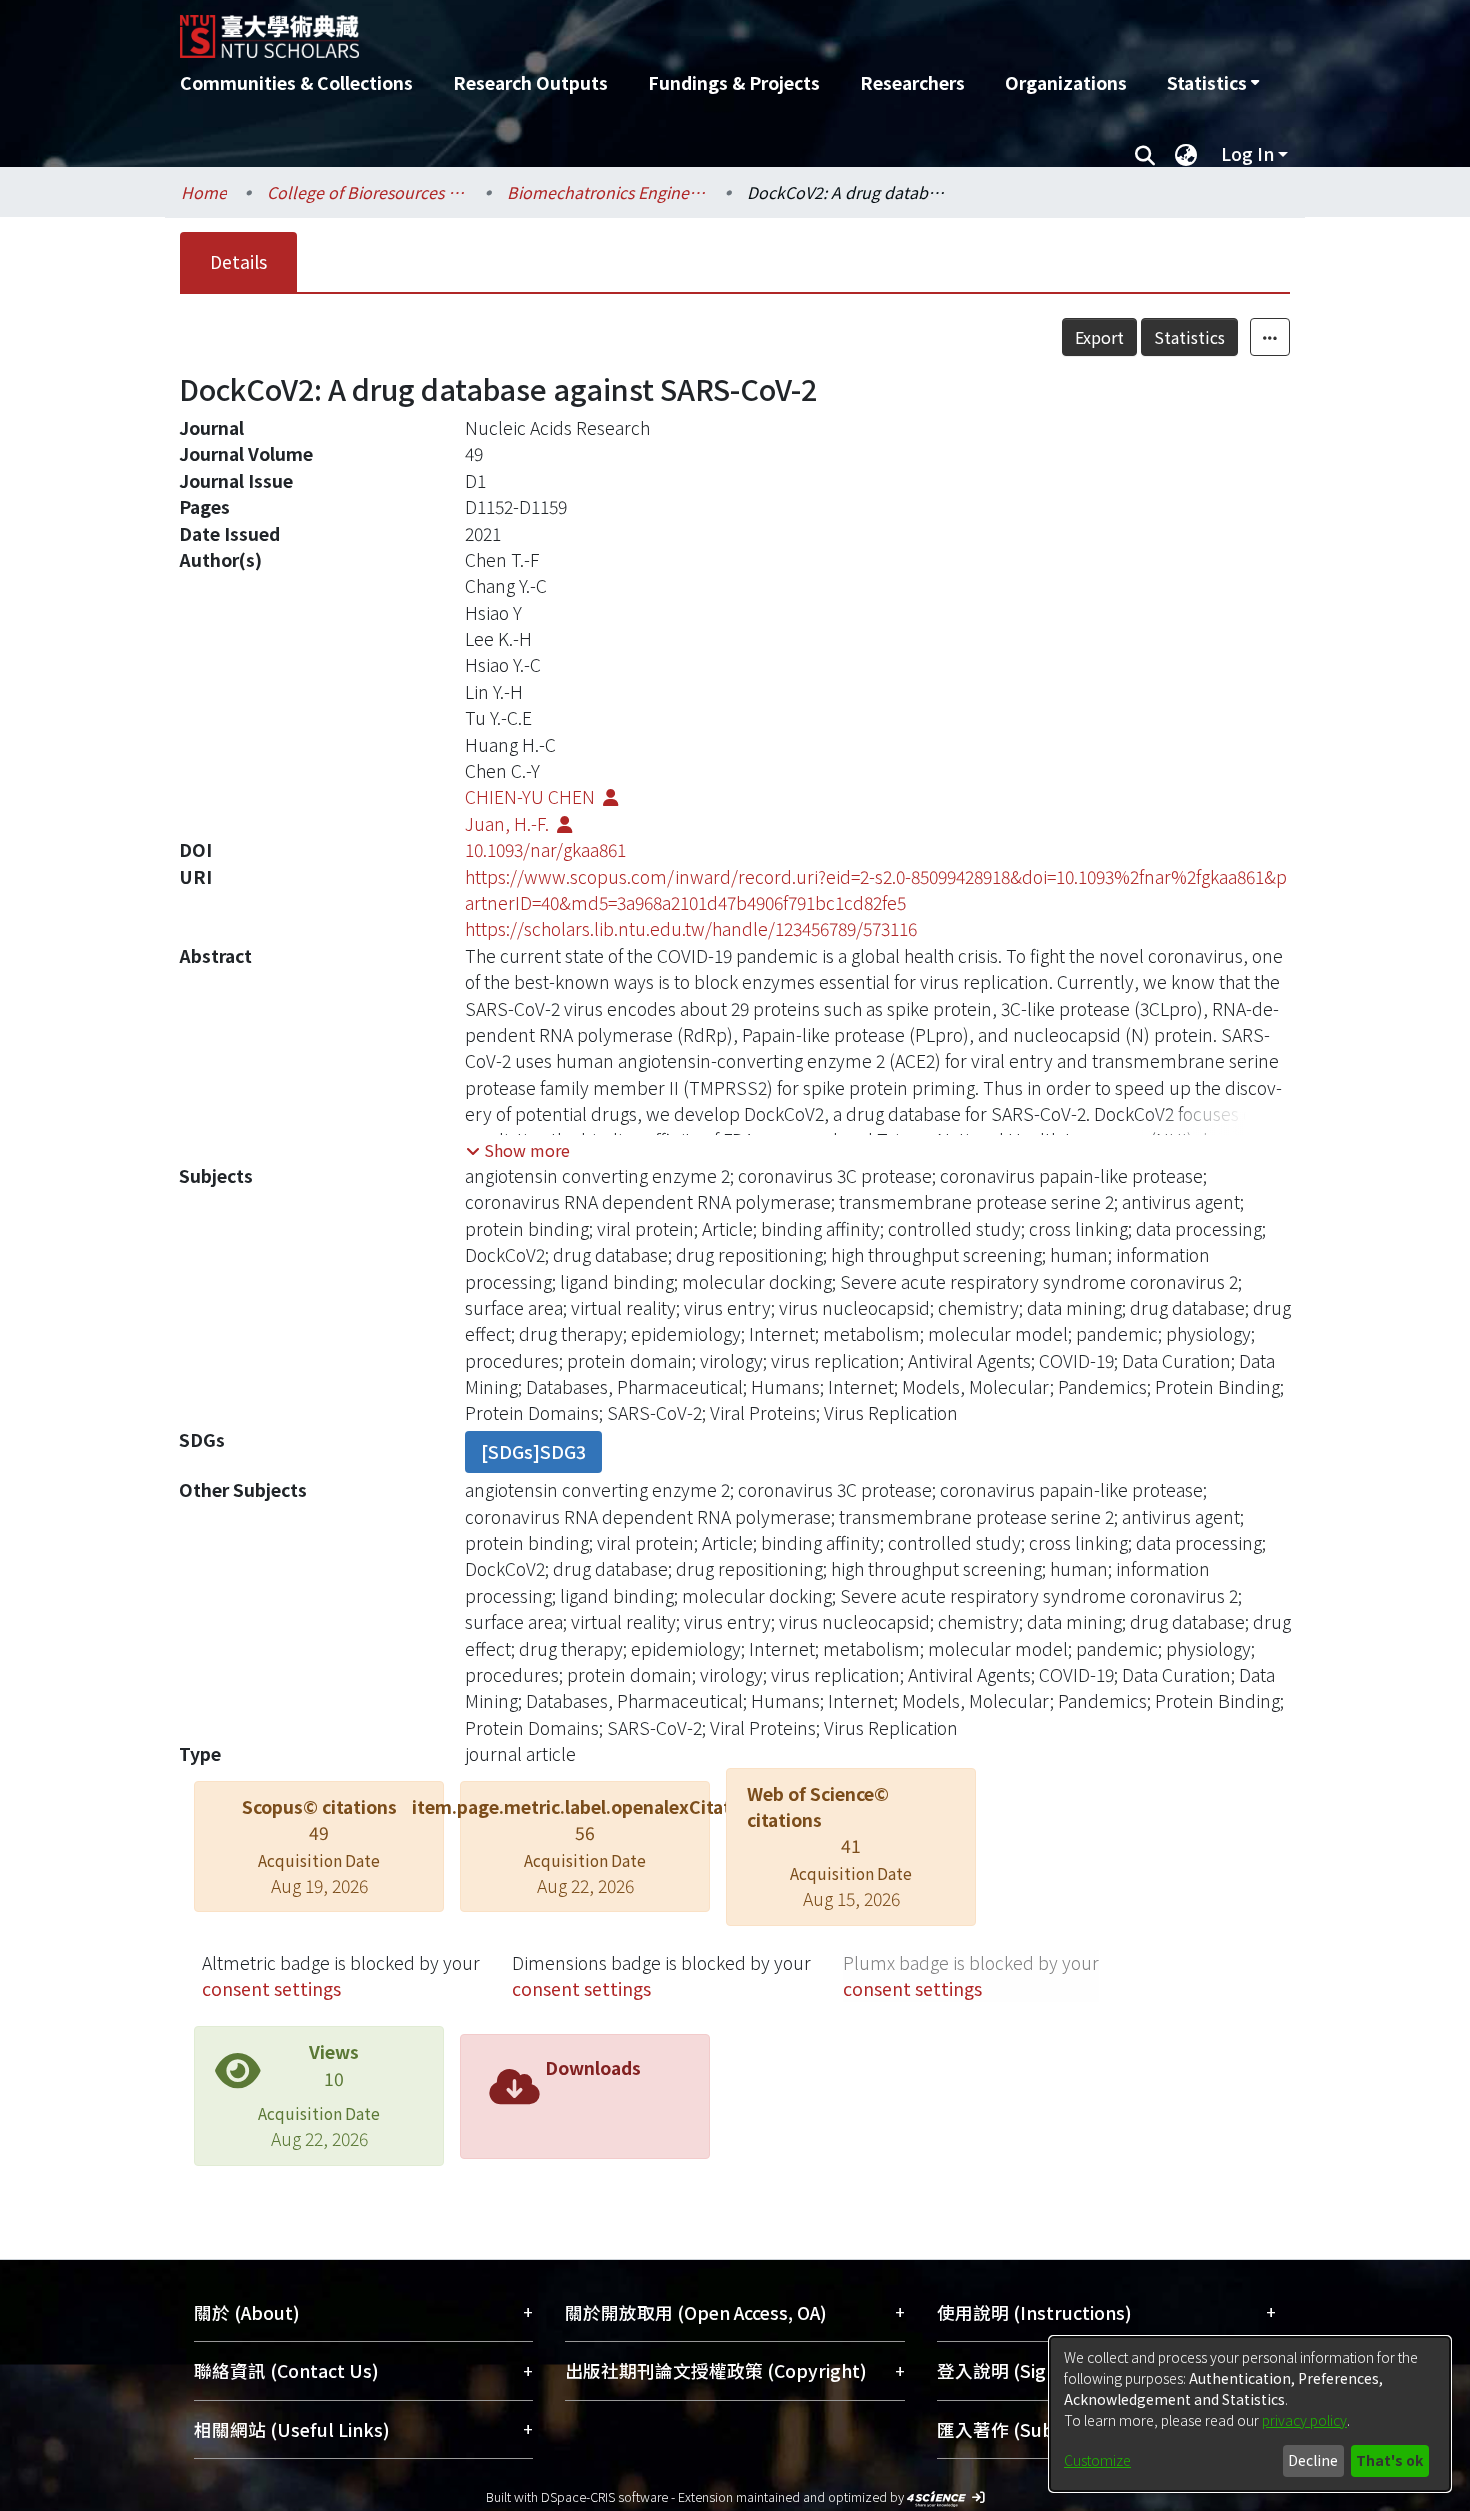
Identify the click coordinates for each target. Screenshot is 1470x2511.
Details (238, 261)
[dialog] (1250, 2414)
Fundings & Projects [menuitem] (734, 82)
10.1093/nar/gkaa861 (545, 849)
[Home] (627, 29)
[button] (518, 1150)
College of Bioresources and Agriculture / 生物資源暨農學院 (367, 192)
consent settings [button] (271, 1988)
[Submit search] (1144, 154)
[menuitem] (1213, 83)
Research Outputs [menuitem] (530, 82)
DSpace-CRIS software (604, 2496)
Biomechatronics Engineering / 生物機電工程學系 (607, 192)
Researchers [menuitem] (912, 82)
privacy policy (1304, 2420)
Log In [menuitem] (1247, 153)
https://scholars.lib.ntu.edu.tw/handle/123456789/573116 (691, 928)
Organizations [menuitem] (1066, 82)
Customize (1097, 2460)
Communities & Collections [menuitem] (296, 82)
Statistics (1189, 337)
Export (1099, 337)
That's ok (1389, 2460)
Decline (1313, 2460)
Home (204, 192)
